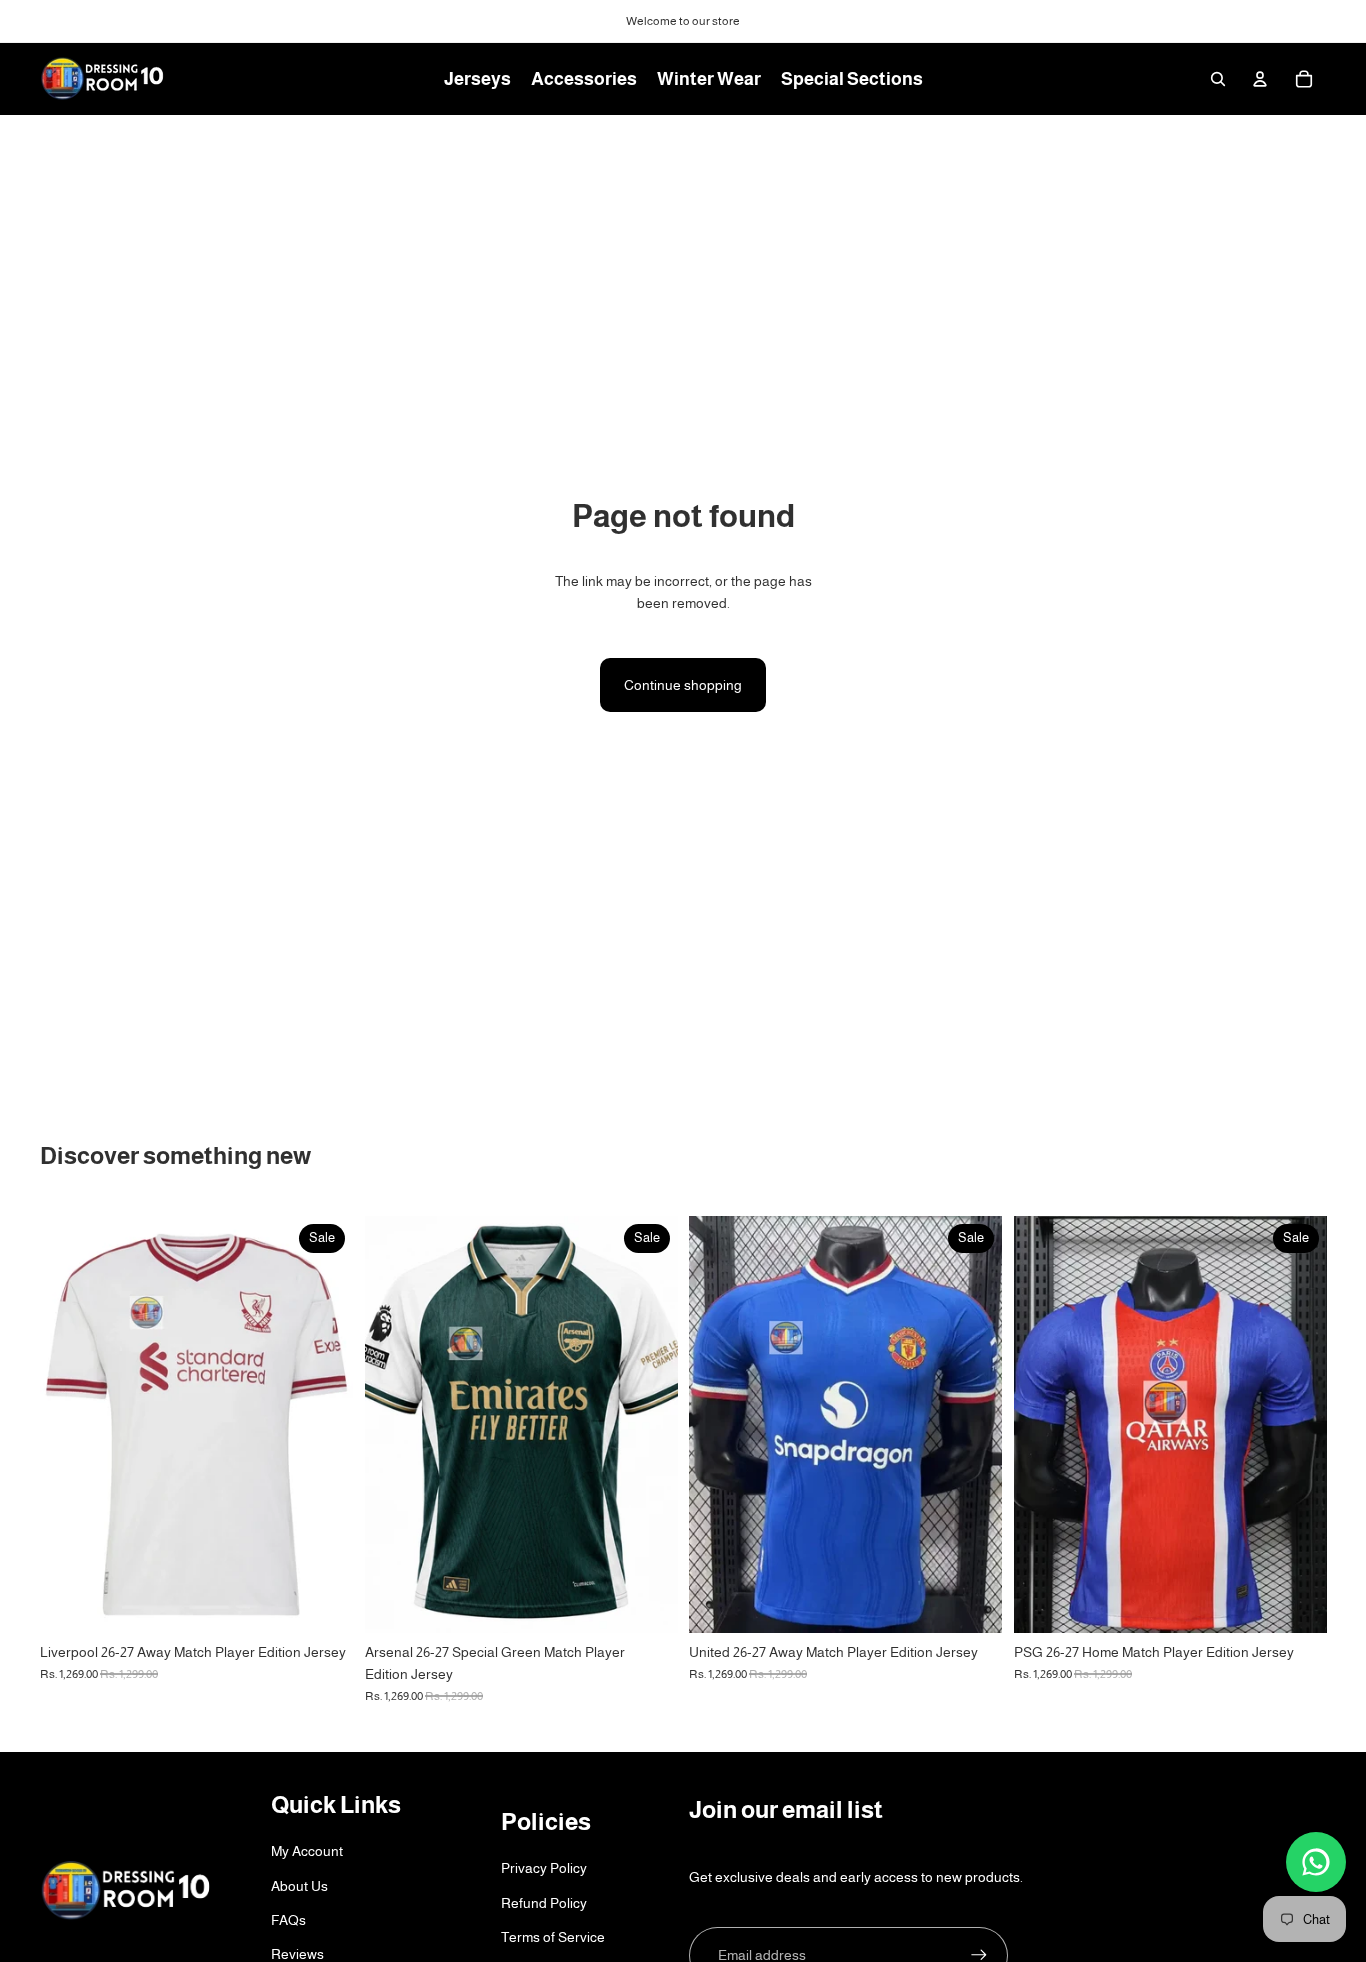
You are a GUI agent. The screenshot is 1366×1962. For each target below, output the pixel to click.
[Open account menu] (1260, 79)
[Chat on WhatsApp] (1316, 1862)
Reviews (297, 1954)
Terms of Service (553, 1937)
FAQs (288, 1920)
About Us (299, 1886)
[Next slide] (972, 1424)
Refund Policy (544, 1903)
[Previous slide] (719, 1424)
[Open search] (1218, 79)
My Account (307, 1851)
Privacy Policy (544, 1868)
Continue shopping (683, 685)
